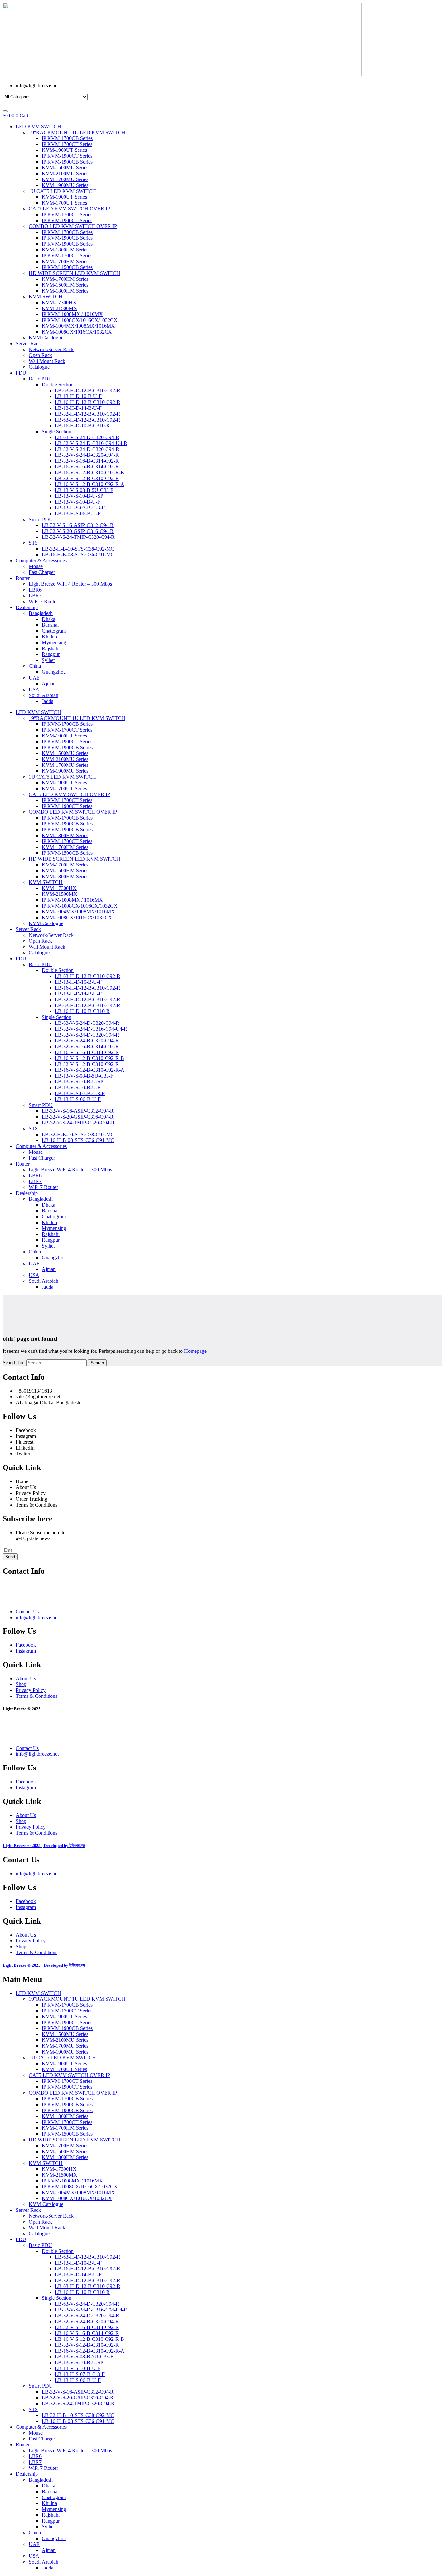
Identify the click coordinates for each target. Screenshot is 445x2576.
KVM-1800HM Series (65, 250)
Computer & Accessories (41, 560)
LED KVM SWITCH (38, 127)
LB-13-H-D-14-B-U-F (78, 408)
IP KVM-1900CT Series (67, 156)
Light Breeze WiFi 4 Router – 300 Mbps (70, 584)
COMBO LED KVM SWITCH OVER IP (73, 226)
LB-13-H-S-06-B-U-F (78, 514)
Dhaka (49, 619)
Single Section (57, 431)
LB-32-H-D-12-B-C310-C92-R (87, 414)
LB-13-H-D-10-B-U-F (78, 396)
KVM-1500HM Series (65, 285)
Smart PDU (41, 519)
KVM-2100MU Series (65, 173)
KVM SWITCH (46, 297)
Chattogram (54, 631)
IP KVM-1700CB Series (67, 138)
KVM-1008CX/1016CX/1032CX (77, 332)
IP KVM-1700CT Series (67, 144)
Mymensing (54, 643)
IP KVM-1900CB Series (67, 162)
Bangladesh (41, 613)
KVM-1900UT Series (64, 150)
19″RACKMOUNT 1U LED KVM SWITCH (77, 132)
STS (33, 543)
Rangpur (51, 654)
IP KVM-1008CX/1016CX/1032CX (80, 320)
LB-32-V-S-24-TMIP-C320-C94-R (78, 537)
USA (34, 689)
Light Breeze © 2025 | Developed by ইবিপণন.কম (44, 1846)
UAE (34, 678)
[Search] (5, 111)
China (35, 666)
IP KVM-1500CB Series (67, 267)
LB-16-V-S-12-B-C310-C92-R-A (90, 484)
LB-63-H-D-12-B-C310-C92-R (87, 390)
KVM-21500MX (59, 308)
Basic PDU (40, 379)
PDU (21, 373)
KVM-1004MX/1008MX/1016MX (78, 326)
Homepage (195, 1351)
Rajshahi (51, 648)
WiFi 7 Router (43, 601)
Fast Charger (42, 572)
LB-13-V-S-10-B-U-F (78, 502)
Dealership (27, 607)
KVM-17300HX (59, 302)
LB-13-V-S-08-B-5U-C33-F (84, 490)
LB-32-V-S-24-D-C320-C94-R (87, 449)
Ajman (49, 684)
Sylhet (48, 660)
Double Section (58, 385)
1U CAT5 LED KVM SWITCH (62, 191)
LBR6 (35, 590)
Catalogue (39, 367)
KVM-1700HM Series (65, 261)
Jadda (48, 701)
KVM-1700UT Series (64, 203)
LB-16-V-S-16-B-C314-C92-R (87, 467)
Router (23, 578)
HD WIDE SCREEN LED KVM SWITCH (74, 273)
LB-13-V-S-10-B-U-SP (79, 496)
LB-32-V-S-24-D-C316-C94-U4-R (91, 443)
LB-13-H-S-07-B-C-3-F (80, 508)
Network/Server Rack (51, 349)
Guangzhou (54, 672)
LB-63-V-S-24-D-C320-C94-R (87, 437)
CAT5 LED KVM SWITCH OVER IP (69, 209)
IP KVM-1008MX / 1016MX (72, 314)
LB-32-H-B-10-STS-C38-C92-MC (78, 549)
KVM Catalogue (46, 338)
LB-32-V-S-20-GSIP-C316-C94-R (78, 531)
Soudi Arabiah (43, 695)
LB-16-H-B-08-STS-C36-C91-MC (78, 555)
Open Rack (40, 355)
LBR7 (35, 596)
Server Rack (28, 343)
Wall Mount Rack (47, 361)
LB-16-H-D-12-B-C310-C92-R (87, 402)
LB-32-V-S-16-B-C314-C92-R (87, 461)
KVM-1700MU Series (65, 179)
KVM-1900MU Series (65, 185)
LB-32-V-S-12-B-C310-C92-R (87, 478)
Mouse (36, 566)
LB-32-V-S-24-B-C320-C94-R (87, 455)
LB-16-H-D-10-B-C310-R (82, 426)
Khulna (49, 637)
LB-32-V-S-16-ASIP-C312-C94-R (78, 525)
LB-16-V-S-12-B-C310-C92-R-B (89, 472)
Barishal (50, 625)
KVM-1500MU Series (65, 168)
